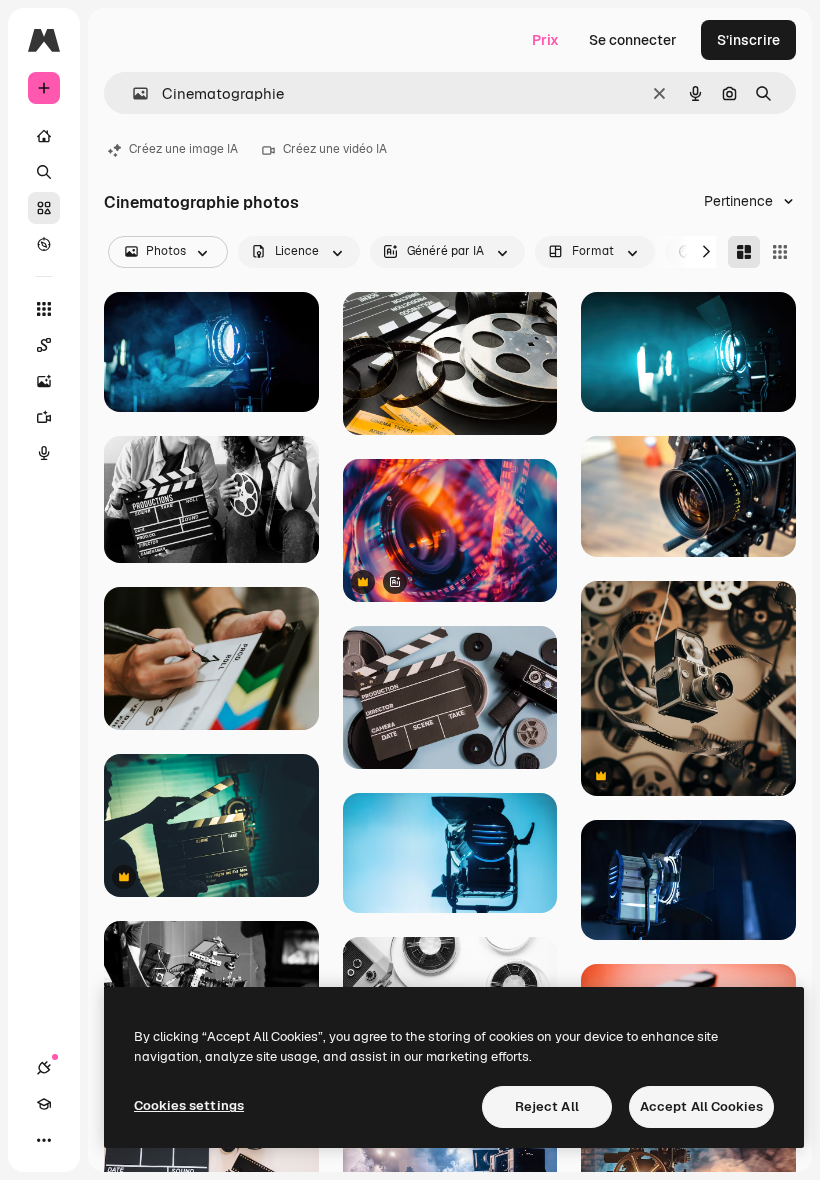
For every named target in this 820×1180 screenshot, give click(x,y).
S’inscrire (748, 40)
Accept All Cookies (701, 1106)
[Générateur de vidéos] (44, 417)
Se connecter (633, 40)
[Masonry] (744, 252)
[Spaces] (44, 345)
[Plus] (44, 1140)
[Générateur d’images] (44, 381)
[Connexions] (44, 1068)
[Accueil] (44, 136)
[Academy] (44, 1104)
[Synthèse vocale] (44, 453)
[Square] (780, 252)
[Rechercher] (44, 172)
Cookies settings (189, 1105)
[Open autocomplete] (132, 93)
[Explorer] (44, 244)
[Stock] (44, 208)
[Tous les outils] (44, 309)
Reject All (547, 1106)
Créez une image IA (183, 149)
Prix (545, 40)
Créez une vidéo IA (335, 149)
